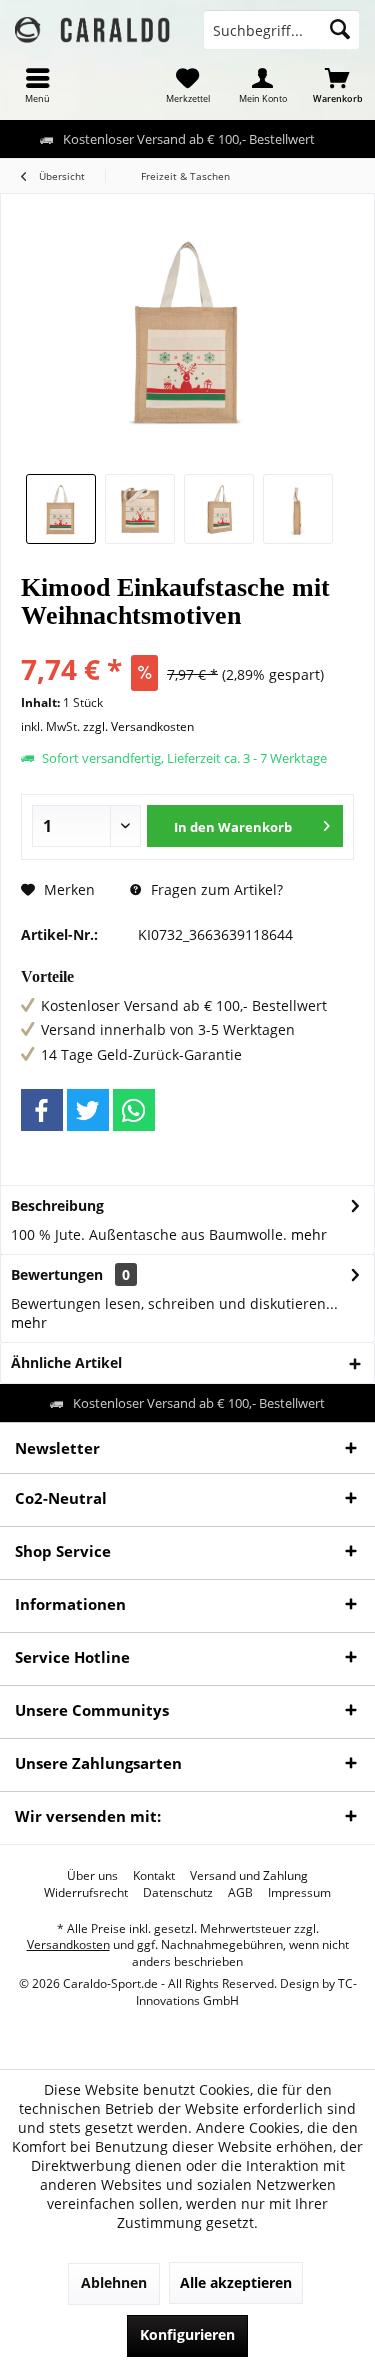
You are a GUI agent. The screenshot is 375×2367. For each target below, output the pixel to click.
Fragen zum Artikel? (215, 889)
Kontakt (154, 1876)
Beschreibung (57, 1205)
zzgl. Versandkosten (138, 726)
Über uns (92, 1876)
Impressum (299, 1893)
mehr (309, 1234)
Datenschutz (178, 1893)
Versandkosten (68, 1944)
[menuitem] (37, 85)
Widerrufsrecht (86, 1893)
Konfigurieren (187, 2334)
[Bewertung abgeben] (187, 642)
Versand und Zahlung (249, 1876)
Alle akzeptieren (236, 2282)
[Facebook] (42, 1110)
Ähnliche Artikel (66, 1362)
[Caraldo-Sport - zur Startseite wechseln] (94, 30)
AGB (240, 1893)
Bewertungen (57, 1274)
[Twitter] (88, 1110)
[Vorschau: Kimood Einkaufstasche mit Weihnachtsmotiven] (61, 509)
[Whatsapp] (134, 1110)
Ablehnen (114, 2282)
